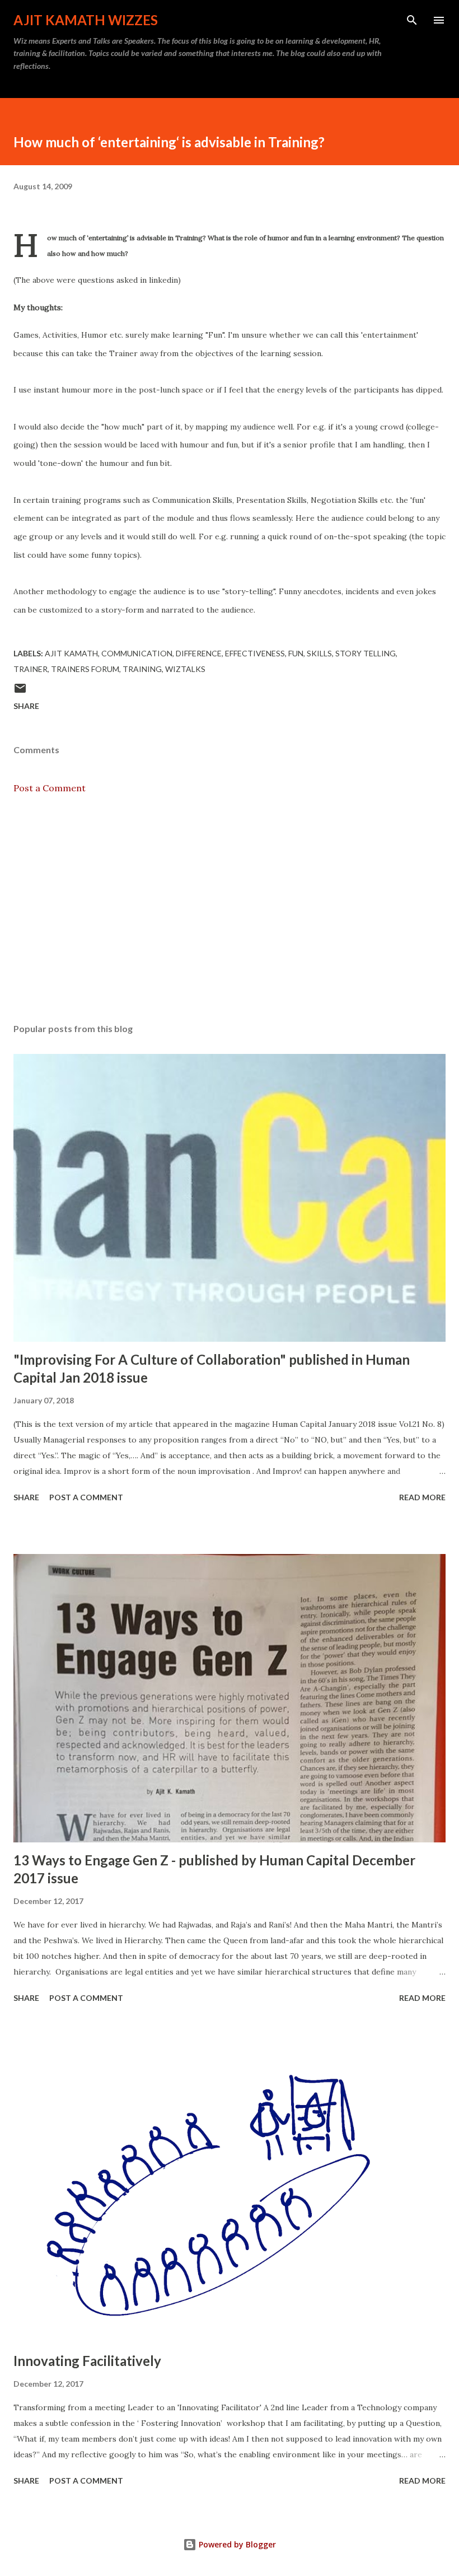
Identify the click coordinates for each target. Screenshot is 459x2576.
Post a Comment (50, 788)
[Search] (412, 20)
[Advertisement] (230, 909)
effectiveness (255, 653)
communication (137, 653)
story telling (366, 653)
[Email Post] (20, 692)
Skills (319, 653)
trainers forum (85, 669)
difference (199, 653)
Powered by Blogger (236, 2544)
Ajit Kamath (71, 653)
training (142, 669)
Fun (296, 653)
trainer (31, 669)
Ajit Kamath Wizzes (86, 20)
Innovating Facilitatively (87, 2361)
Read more (422, 1497)
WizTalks (185, 669)
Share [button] (26, 706)
